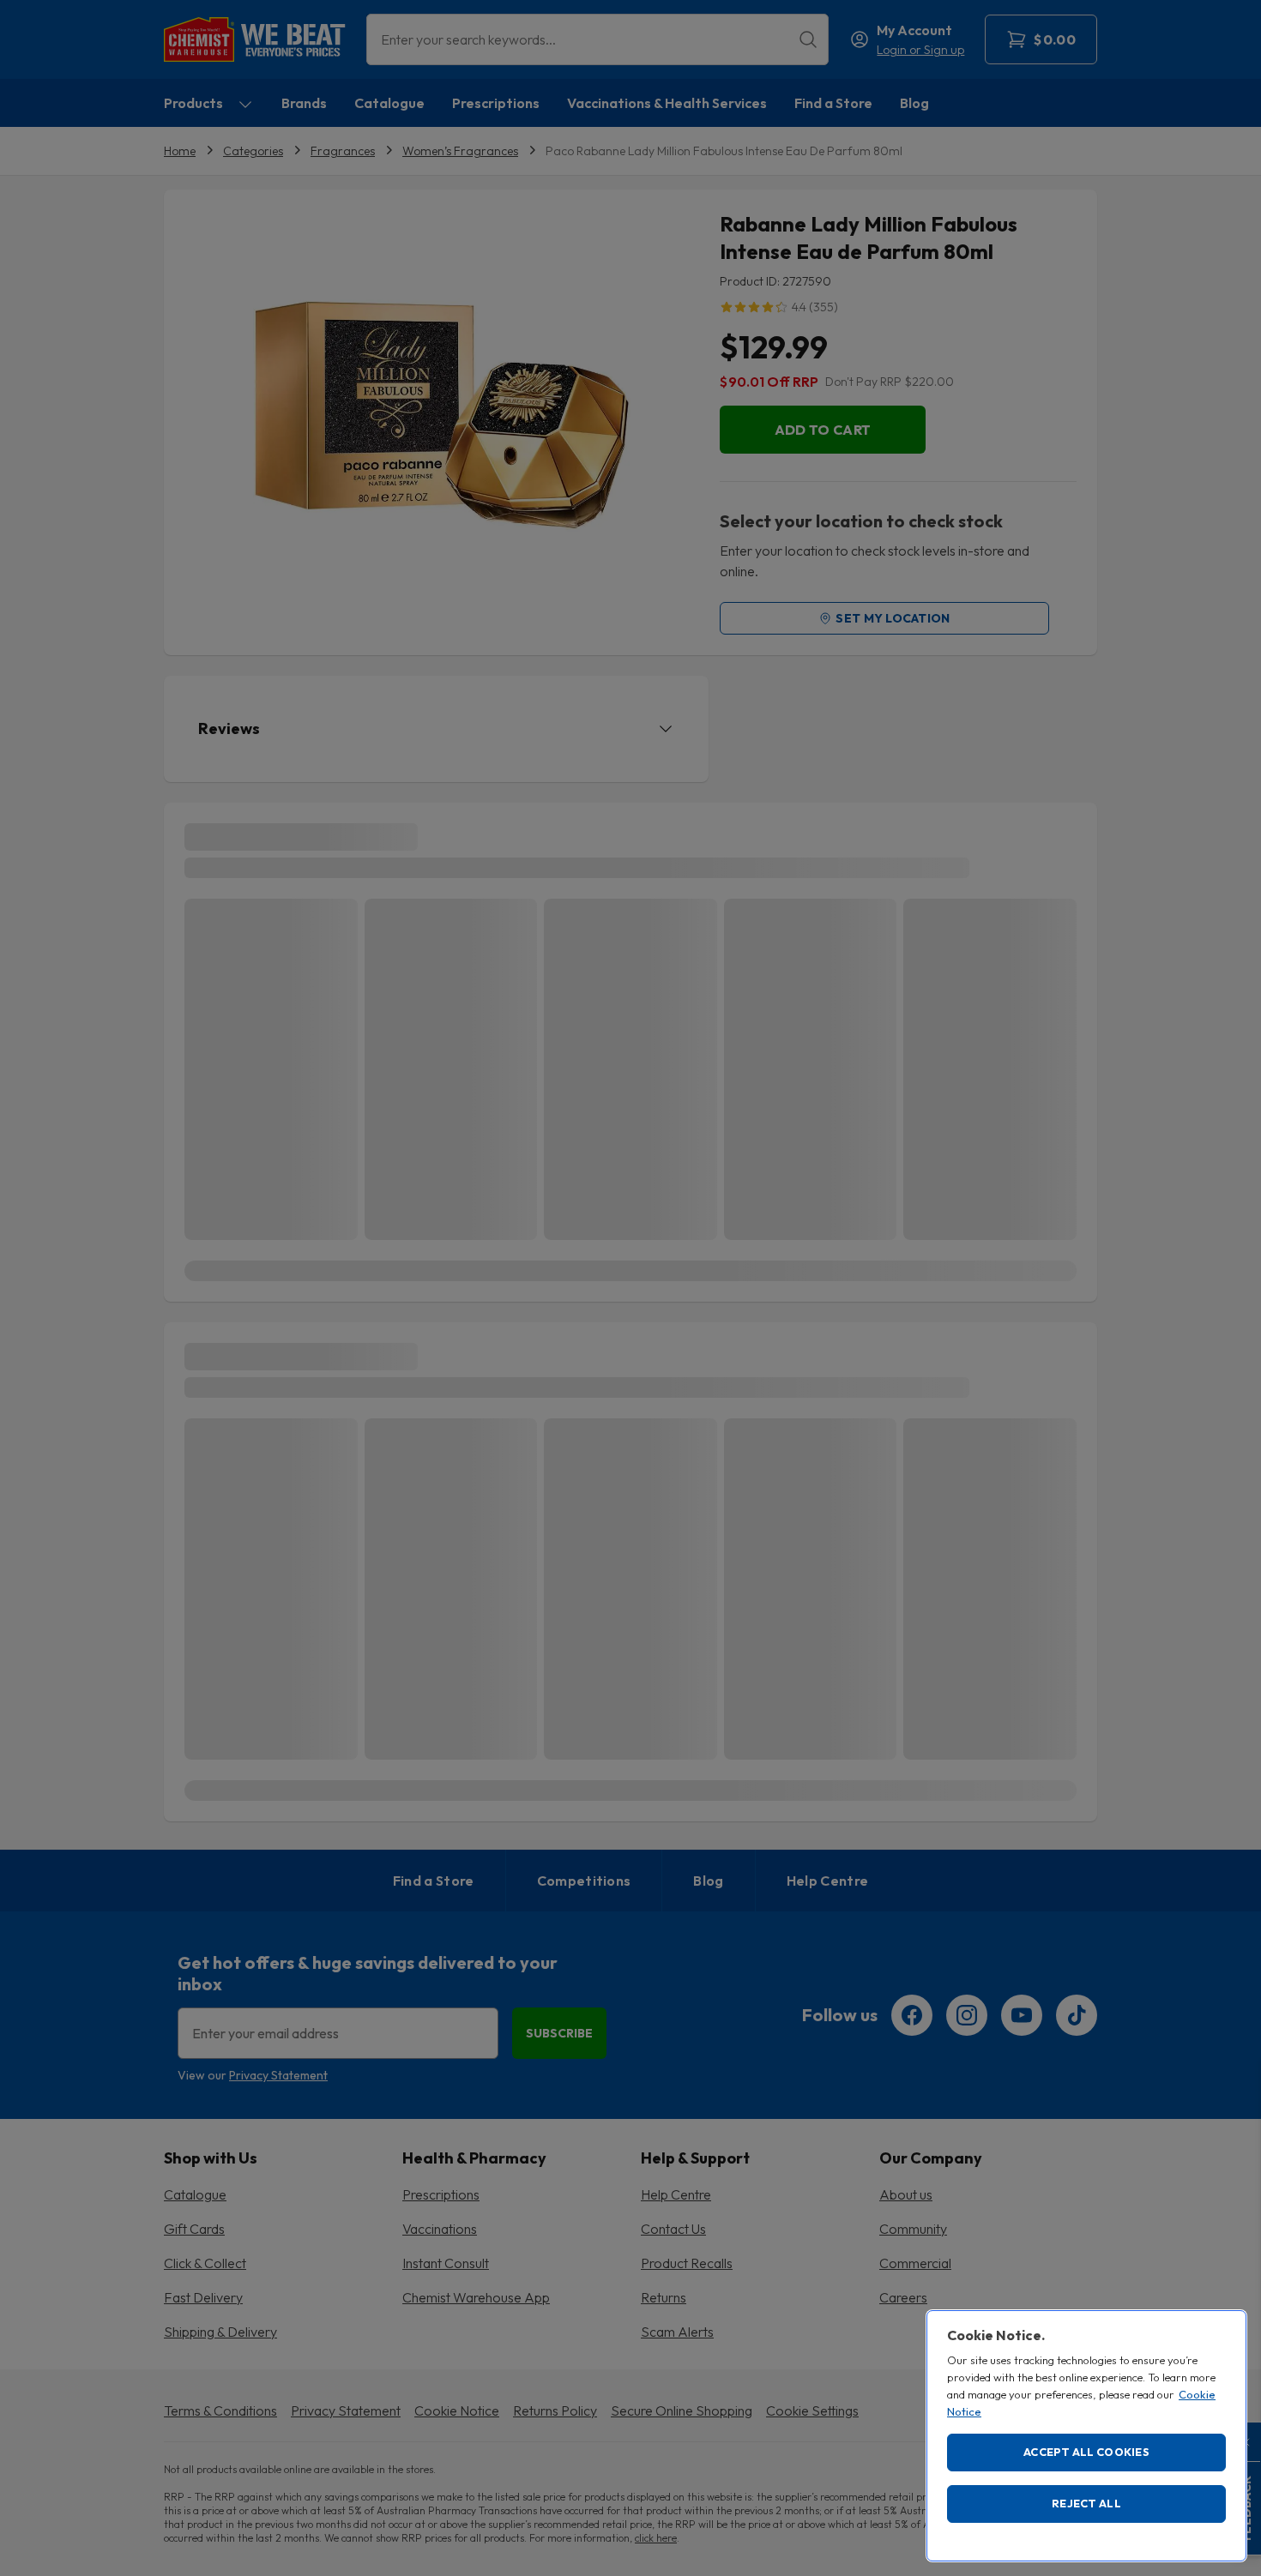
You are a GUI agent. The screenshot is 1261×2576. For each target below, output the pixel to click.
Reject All (1086, 2503)
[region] (1086, 2436)
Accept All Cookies (1086, 2452)
